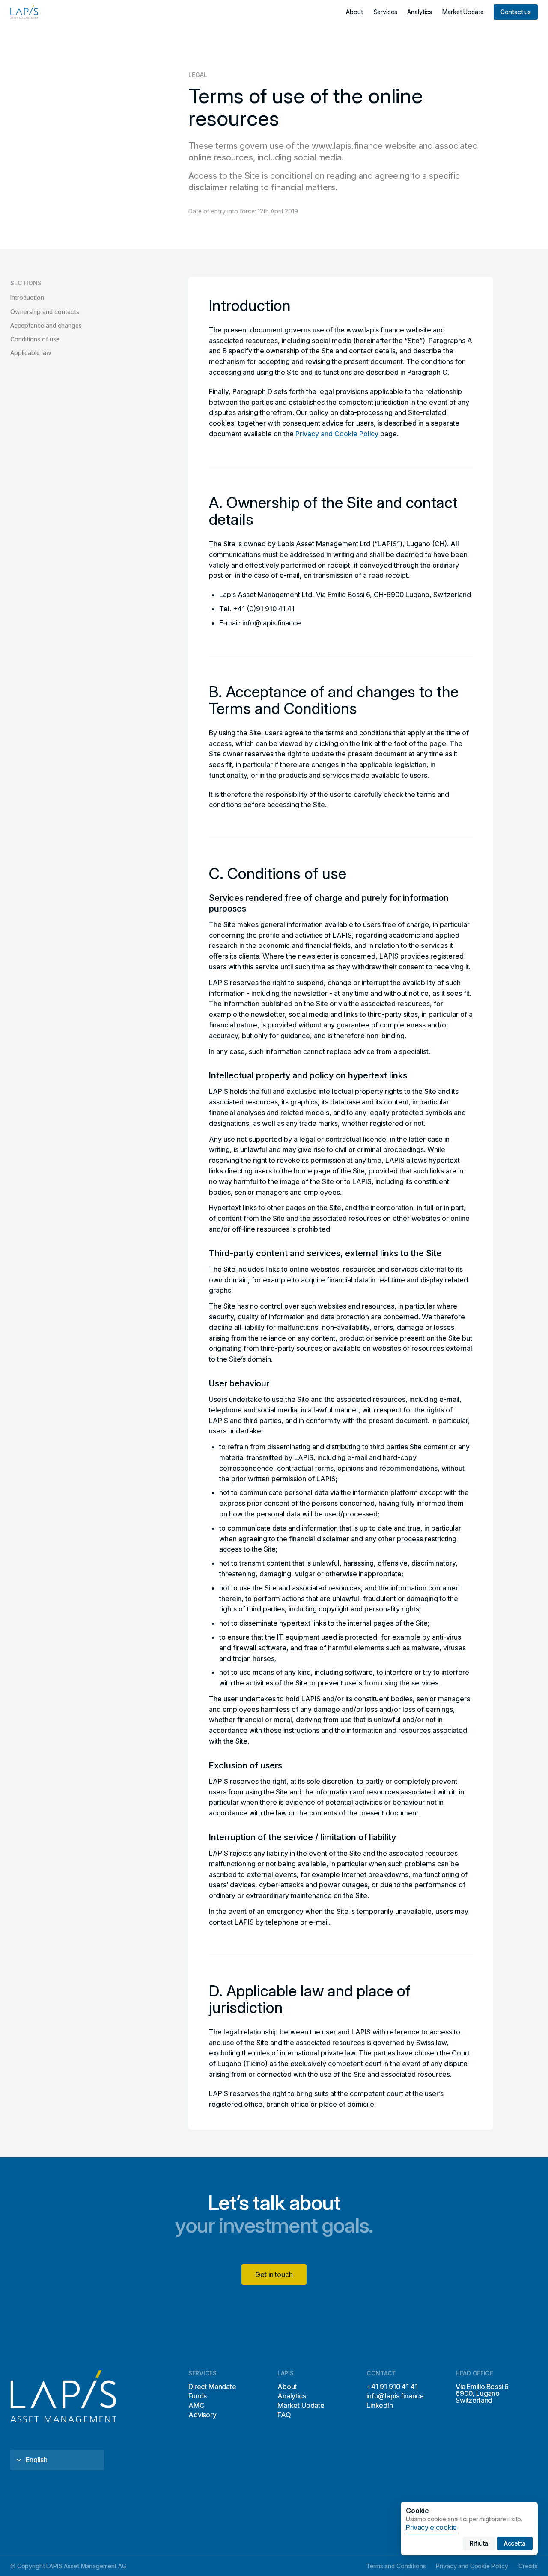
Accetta (515, 2543)
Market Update (301, 2405)
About (287, 2387)
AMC (197, 2405)
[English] (57, 2460)
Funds (198, 2396)
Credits (528, 2566)
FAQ (284, 2415)
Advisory (203, 2415)
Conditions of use (35, 339)
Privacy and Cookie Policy (337, 434)
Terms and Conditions (396, 2566)
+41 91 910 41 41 (392, 2387)
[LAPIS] (27, 12)
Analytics (292, 2396)
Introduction (27, 298)
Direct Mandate (212, 2387)
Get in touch (274, 2274)
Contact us (516, 12)
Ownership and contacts (45, 311)
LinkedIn (380, 2405)
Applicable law (31, 353)
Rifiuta (479, 2543)
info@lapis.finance (395, 2396)
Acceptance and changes (46, 325)
